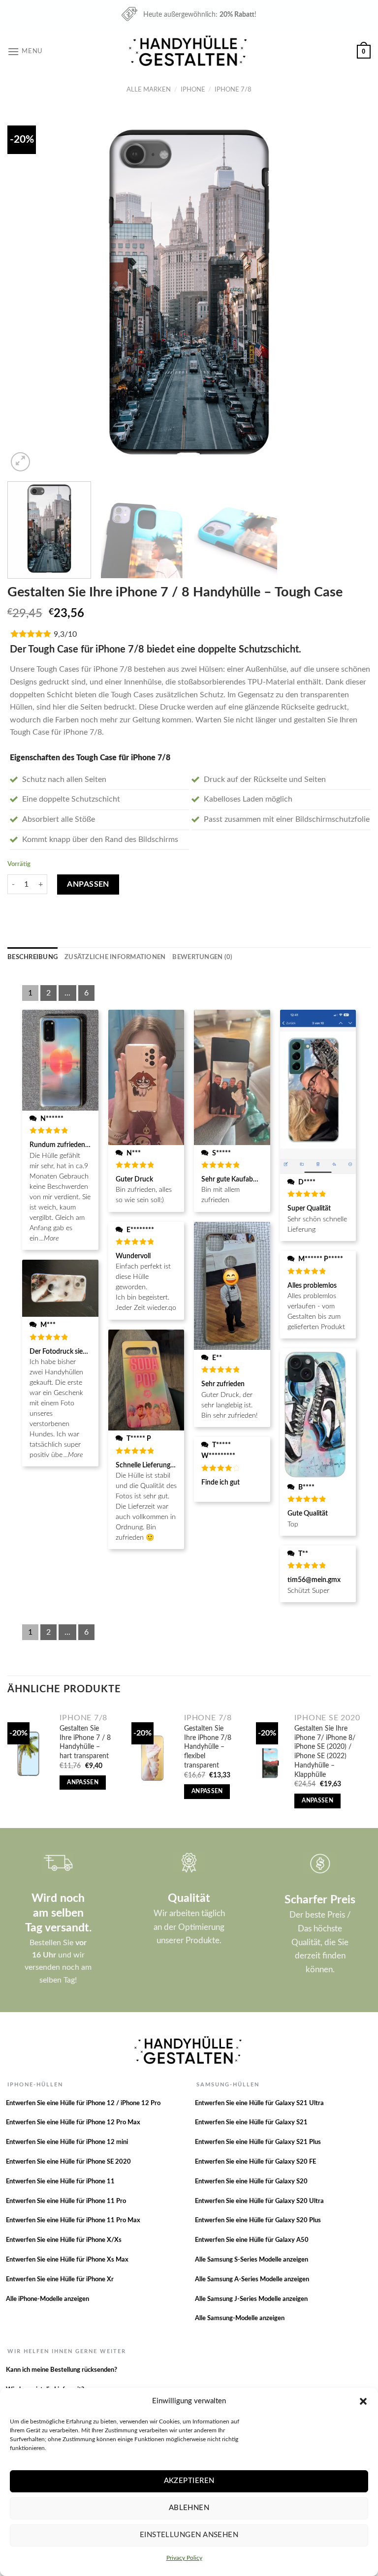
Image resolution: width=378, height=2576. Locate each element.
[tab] (32, 957)
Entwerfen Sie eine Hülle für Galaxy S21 (251, 2123)
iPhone (193, 90)
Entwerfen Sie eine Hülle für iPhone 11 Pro (66, 2201)
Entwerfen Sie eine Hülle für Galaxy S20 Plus (258, 2220)
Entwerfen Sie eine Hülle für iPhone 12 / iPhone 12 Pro (83, 2103)
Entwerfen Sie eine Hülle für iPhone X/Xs (64, 2240)
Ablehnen (189, 2508)
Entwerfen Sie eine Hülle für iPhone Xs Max (67, 2260)
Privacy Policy (184, 2558)
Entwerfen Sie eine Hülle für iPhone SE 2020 (68, 2162)
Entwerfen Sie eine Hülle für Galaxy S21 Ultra (259, 2103)
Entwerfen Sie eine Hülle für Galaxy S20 (251, 2182)
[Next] (351, 292)
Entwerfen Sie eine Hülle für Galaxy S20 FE (255, 2162)
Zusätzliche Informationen (115, 957)
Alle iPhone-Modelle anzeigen (47, 2299)
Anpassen (88, 884)
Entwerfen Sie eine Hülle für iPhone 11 (60, 2182)
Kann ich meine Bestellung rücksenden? (62, 2370)
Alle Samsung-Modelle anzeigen (240, 2318)
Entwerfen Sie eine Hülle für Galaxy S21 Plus (258, 2142)
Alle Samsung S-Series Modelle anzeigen (252, 2260)
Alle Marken (149, 90)
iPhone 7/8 (233, 90)
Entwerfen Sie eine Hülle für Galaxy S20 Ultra (259, 2201)
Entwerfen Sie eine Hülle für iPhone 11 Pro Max (73, 2220)
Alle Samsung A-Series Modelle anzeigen (252, 2280)
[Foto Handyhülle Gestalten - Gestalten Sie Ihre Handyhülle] (189, 51)
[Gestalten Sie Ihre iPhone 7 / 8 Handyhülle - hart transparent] (28, 1754)
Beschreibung (32, 957)
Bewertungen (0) (202, 957)
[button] (363, 2401)
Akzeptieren (189, 2481)
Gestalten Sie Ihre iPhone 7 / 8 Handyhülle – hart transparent (85, 1742)
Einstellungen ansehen (189, 2535)
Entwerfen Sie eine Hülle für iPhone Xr (60, 2280)
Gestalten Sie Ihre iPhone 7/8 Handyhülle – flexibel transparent (208, 1747)
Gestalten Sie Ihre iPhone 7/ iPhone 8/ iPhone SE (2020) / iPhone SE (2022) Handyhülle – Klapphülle (325, 1752)
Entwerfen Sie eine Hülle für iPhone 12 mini (67, 2142)
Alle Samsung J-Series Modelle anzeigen (251, 2299)
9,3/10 (65, 634)
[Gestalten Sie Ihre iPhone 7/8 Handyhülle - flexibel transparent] (152, 1758)
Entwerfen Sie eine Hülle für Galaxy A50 (252, 2240)
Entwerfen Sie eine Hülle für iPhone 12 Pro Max (73, 2123)
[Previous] (27, 292)
